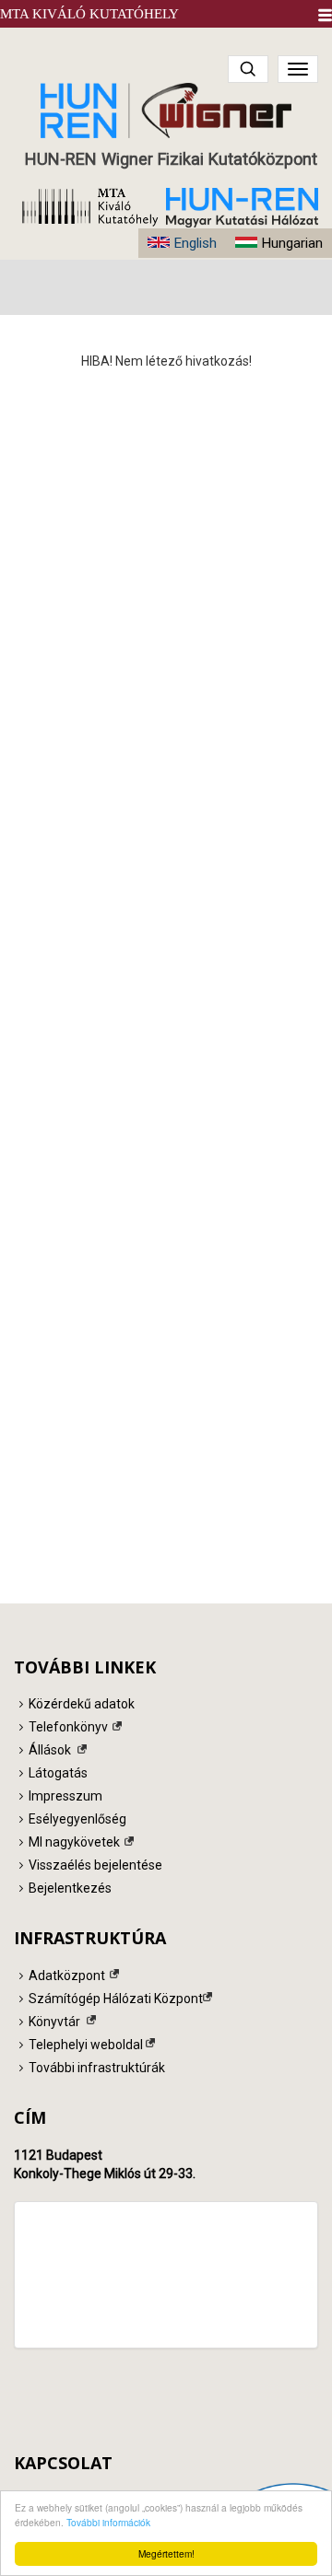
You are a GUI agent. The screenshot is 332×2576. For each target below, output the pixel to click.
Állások (50, 1750)
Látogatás (58, 1773)
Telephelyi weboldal (86, 2045)
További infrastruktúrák (97, 2068)
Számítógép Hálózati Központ (116, 1999)
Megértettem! (166, 2553)
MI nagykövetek (74, 1842)
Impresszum (65, 1796)
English (195, 243)
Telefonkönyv (68, 1727)
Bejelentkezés (70, 1888)
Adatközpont (67, 1976)
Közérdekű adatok (82, 1704)
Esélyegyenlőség (77, 1819)
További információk (108, 2522)
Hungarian (292, 243)
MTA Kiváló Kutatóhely (89, 14)
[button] (325, 15)
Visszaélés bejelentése (95, 1865)
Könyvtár (54, 2022)
